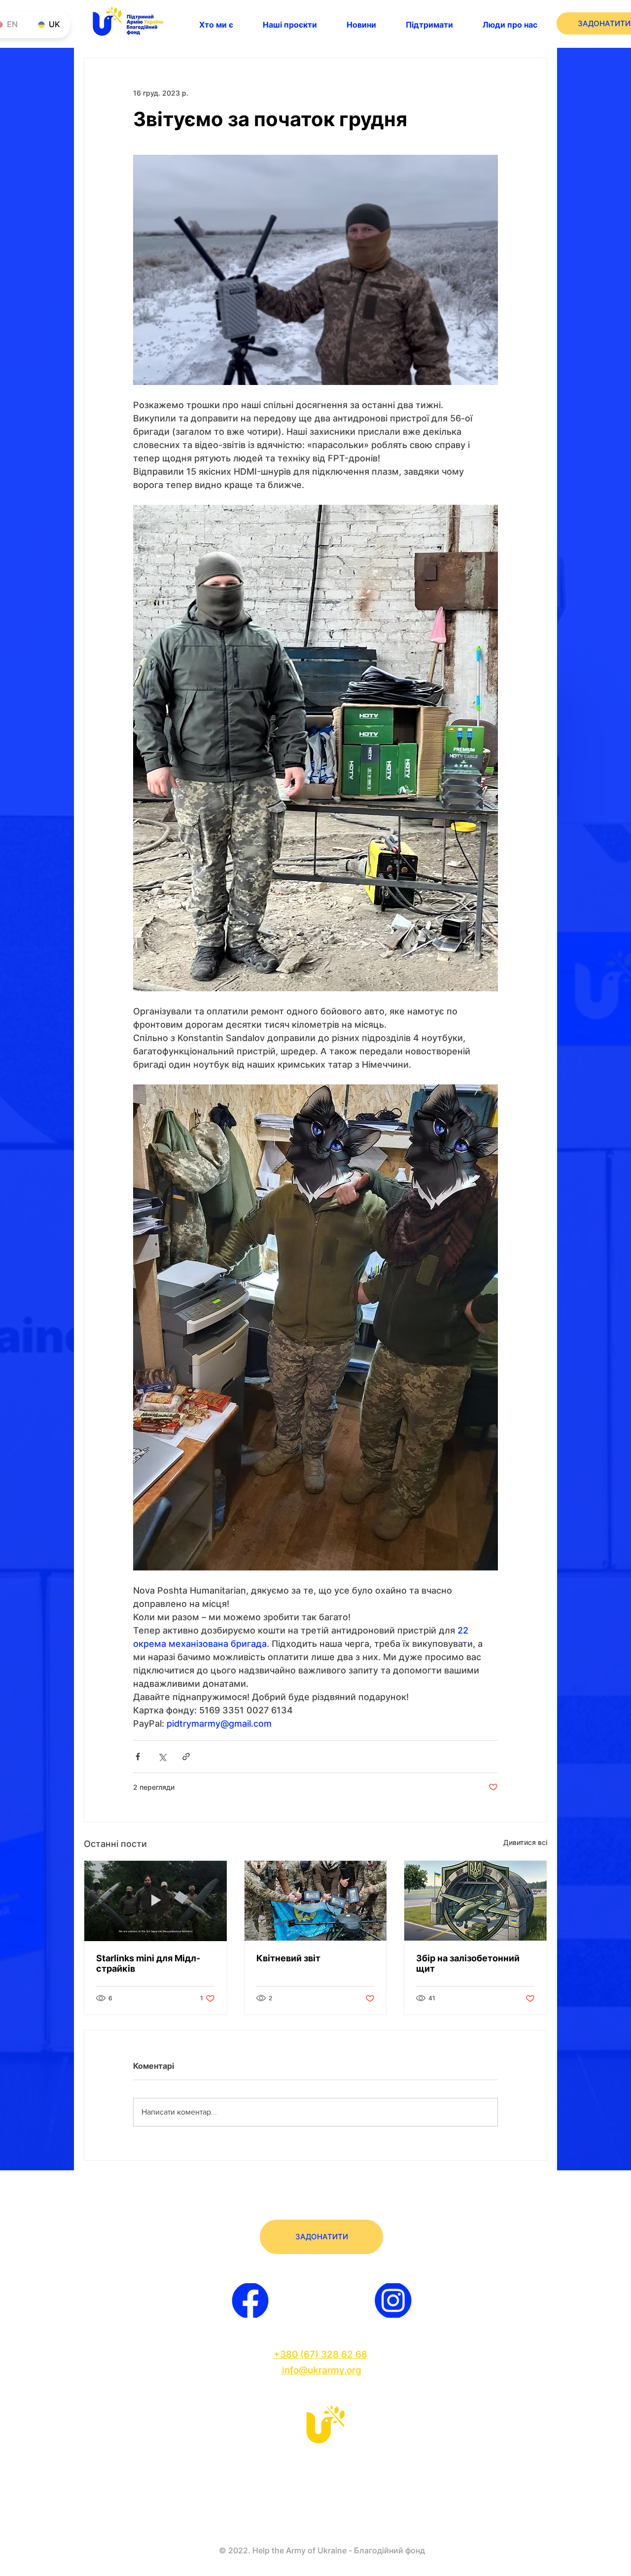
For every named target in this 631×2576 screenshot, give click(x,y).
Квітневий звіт (288, 1958)
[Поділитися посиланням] (186, 1757)
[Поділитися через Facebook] (138, 1757)
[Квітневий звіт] (316, 1901)
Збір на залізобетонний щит (468, 1963)
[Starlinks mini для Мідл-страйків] (156, 1901)
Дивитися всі (525, 1842)
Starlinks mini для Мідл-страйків (148, 1963)
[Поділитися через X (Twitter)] (162, 1757)
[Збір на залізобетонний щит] (475, 1901)
